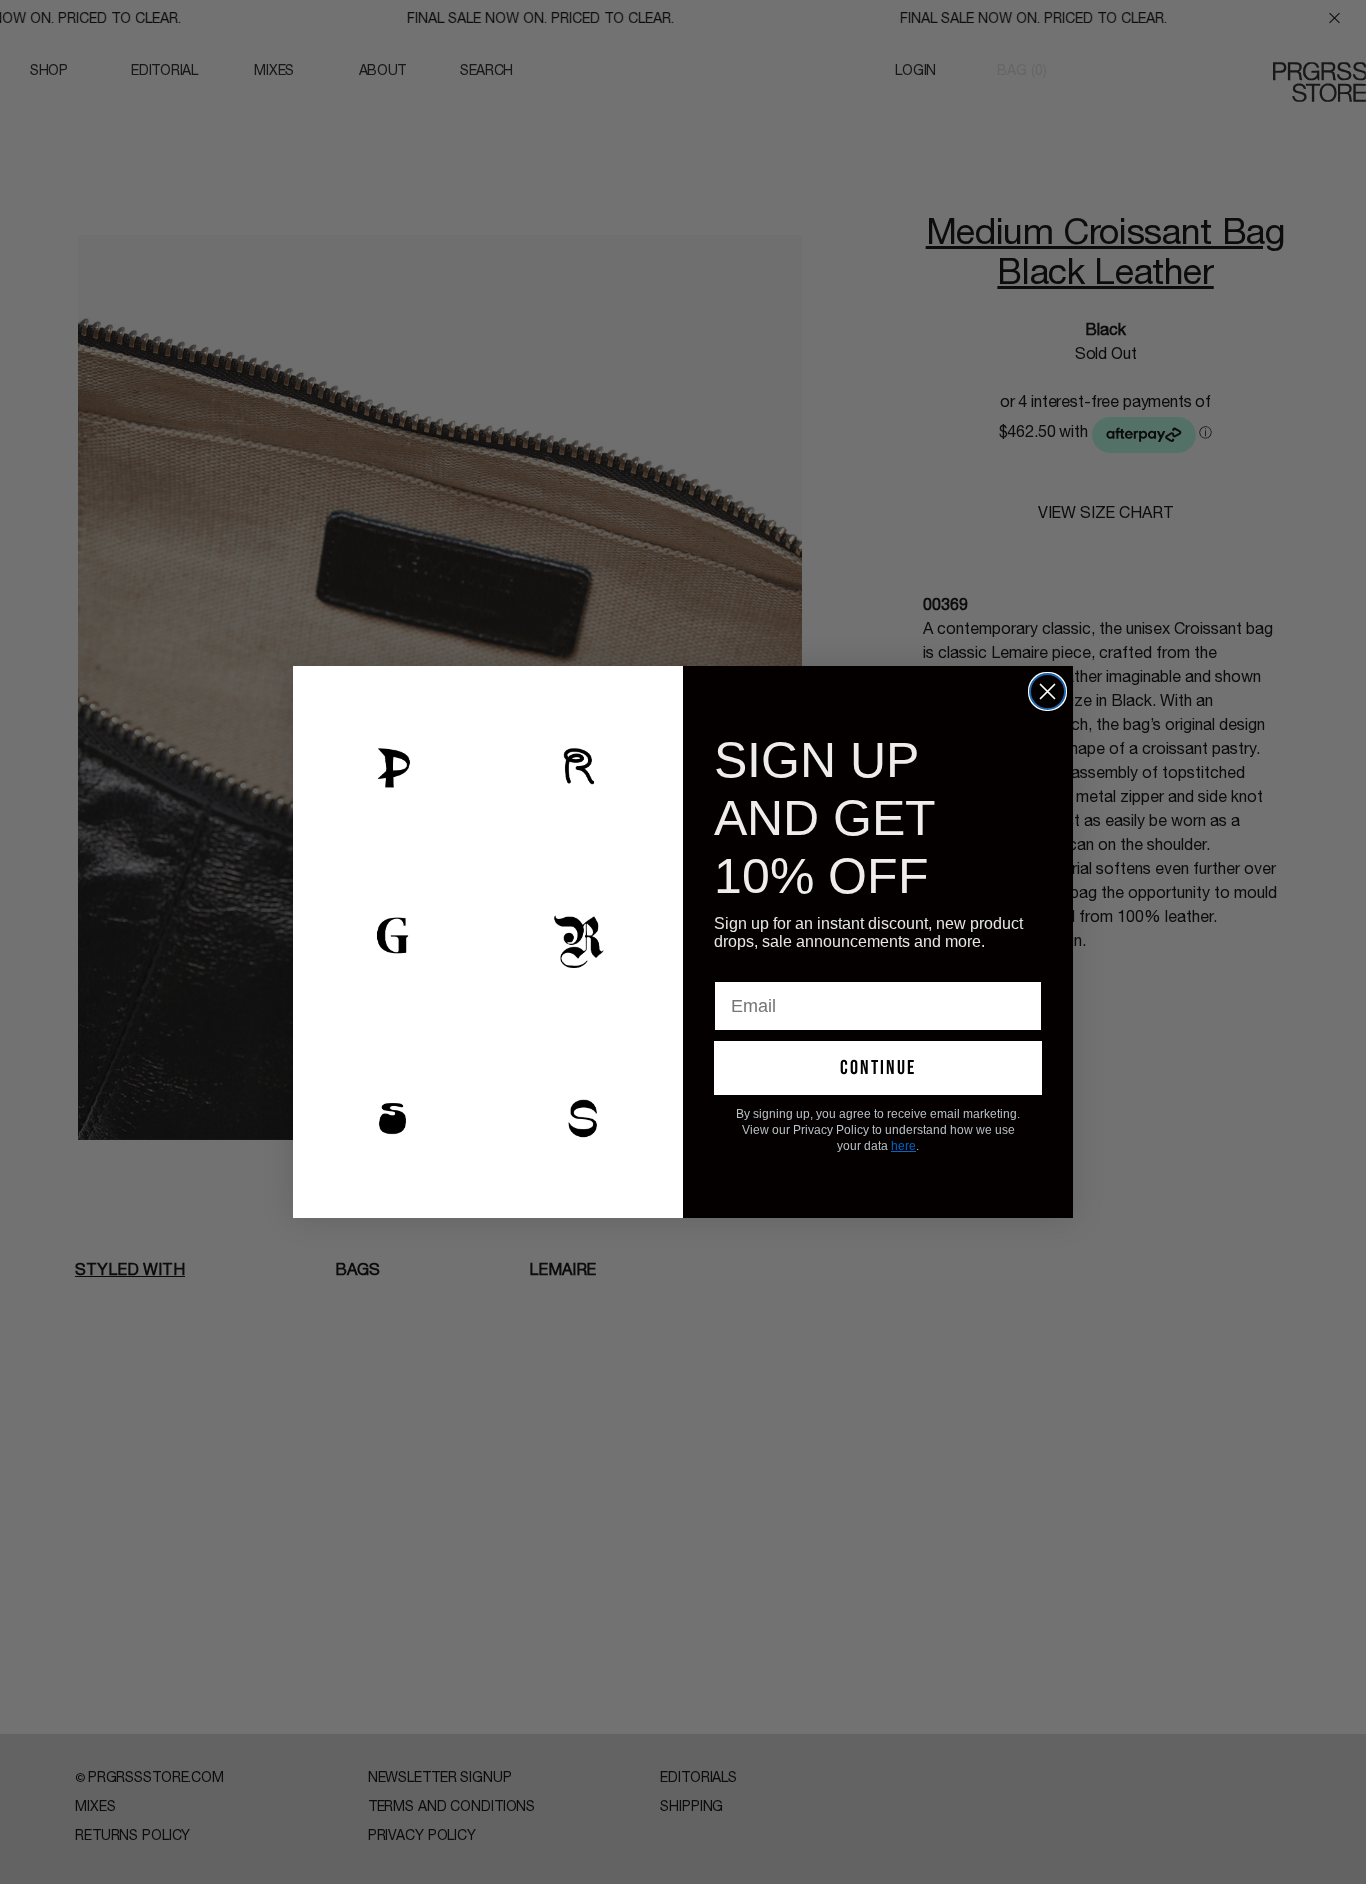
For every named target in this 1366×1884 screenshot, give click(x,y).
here (903, 1146)
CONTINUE (878, 1068)
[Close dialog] (1047, 691)
